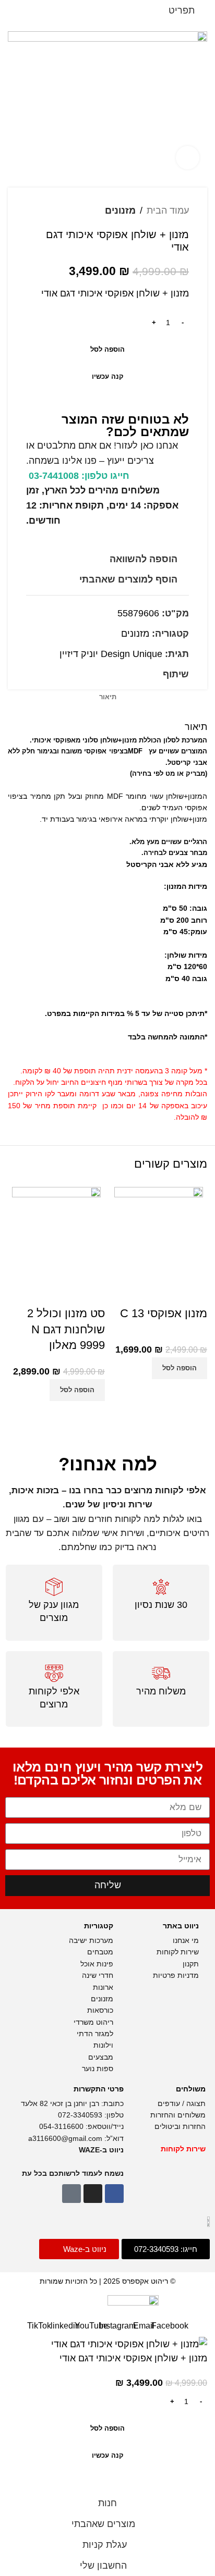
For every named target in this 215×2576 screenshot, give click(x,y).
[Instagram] (93, 2194)
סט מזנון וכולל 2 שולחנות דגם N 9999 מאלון (66, 1329)
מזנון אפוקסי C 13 (164, 1313)
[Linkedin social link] (133, 674)
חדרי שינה (98, 1975)
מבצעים (100, 2057)
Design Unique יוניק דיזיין (111, 654)
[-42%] (56, 1230)
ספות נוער (98, 2069)
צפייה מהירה (168, 1392)
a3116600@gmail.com (65, 2138)
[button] (180, 1368)
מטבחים (100, 1952)
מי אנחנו (185, 1940)
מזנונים (120, 210)
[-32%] (159, 1230)
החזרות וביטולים (179, 2126)
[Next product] (31, 210)
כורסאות (99, 2010)
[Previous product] (52, 210)
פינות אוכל (97, 1964)
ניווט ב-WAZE (101, 2150)
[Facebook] (114, 2194)
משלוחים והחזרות (177, 2115)
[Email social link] (145, 674)
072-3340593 (80, 2115)
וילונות (102, 2045)
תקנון (191, 1964)
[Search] (32, 10)
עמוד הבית (168, 210)
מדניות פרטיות (175, 1975)
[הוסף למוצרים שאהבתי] (194, 1293)
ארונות (103, 1987)
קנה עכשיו (108, 376)
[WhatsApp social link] (121, 674)
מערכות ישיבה (91, 1940)
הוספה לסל (107, 349)
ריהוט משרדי (92, 2022)
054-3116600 (61, 2126)
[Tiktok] (71, 2194)
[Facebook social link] (157, 674)
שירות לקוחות (177, 1952)
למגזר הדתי (95, 2034)
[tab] (108, 697)
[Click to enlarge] (188, 158)
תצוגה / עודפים (181, 2103)
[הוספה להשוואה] (194, 1392)
